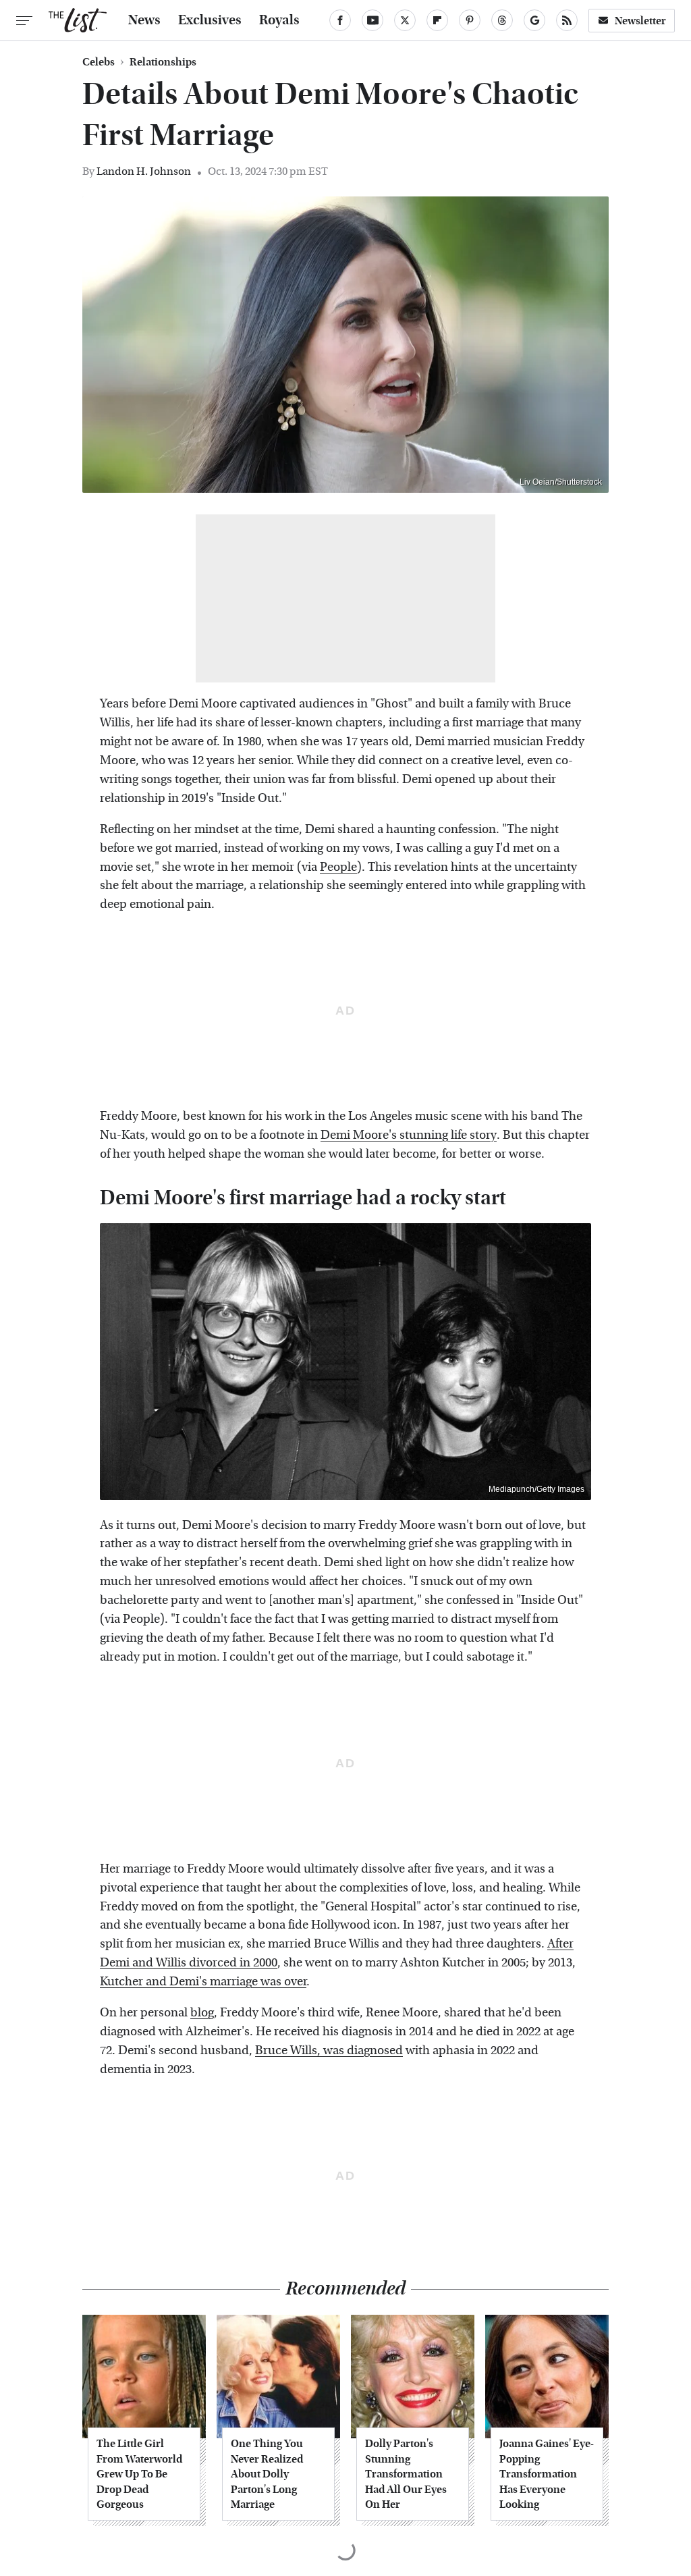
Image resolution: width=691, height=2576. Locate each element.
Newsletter (640, 21)
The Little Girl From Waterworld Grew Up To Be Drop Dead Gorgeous (139, 2474)
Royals (279, 20)
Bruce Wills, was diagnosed (329, 2050)
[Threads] (502, 20)
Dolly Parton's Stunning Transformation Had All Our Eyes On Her (406, 2474)
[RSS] (567, 20)
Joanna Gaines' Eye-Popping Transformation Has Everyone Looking (547, 2474)
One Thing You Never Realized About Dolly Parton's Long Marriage (267, 2474)
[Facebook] (340, 20)
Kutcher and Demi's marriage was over (203, 1982)
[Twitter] (405, 20)
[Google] (534, 20)
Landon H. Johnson (144, 171)
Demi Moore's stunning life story (409, 1135)
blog (202, 2013)
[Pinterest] (470, 20)
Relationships (163, 62)
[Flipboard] (437, 20)
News (144, 20)
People (338, 867)
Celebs (99, 62)
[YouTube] (372, 20)
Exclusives (210, 20)
